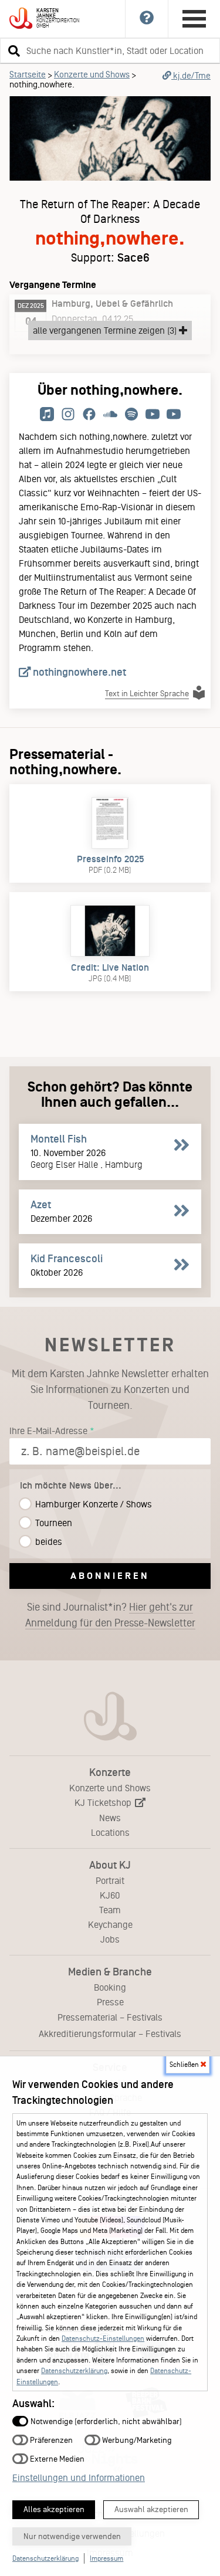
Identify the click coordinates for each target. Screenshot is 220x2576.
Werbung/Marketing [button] (136, 2440)
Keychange (110, 1925)
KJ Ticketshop (104, 1803)
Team (110, 1910)
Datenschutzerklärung (74, 2371)
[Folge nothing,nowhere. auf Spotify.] (131, 415)
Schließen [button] (185, 2065)
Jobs (110, 1939)
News (110, 1818)
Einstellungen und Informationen (79, 2478)
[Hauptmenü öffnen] (194, 19)
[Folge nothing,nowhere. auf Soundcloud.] (110, 415)
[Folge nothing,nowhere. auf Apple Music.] (47, 415)
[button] (12, 50)
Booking (110, 1987)
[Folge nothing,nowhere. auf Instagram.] (68, 415)
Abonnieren (110, 1576)
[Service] (147, 19)
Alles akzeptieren (54, 2509)
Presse (110, 2002)
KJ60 (110, 1895)
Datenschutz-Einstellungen (103, 2338)
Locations (110, 1833)
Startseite (28, 74)
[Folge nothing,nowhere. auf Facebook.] (89, 415)
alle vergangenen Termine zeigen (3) (106, 331)
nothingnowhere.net (78, 672)
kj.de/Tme (191, 76)
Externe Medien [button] (56, 2458)
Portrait (110, 1881)
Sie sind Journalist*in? (110, 1615)
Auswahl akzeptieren (151, 2509)
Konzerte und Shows (92, 74)
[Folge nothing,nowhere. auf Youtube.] (153, 415)
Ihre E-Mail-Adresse (48, 1431)
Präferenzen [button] (50, 2440)
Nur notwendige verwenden (72, 2536)
